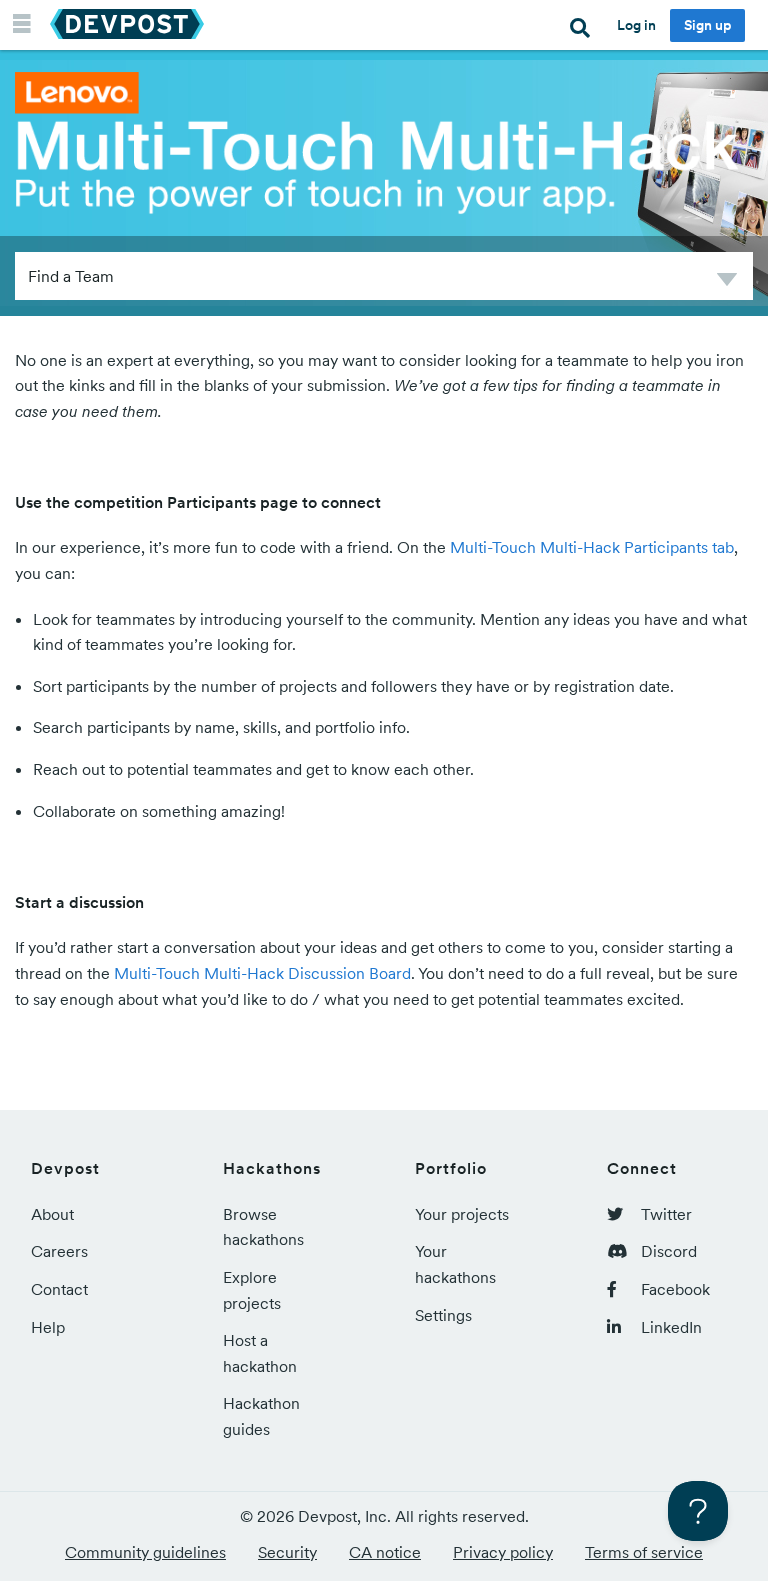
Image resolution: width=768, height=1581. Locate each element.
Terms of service (644, 1552)
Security (287, 1552)
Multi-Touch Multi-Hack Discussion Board (262, 973)
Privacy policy (503, 1552)
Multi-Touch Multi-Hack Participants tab (592, 547)
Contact (59, 1289)
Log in (636, 25)
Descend (727, 282)
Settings (443, 1315)
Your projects (462, 1214)
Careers (59, 1251)
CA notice (385, 1552)
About (52, 1214)
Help (48, 1327)
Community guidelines (145, 1552)
